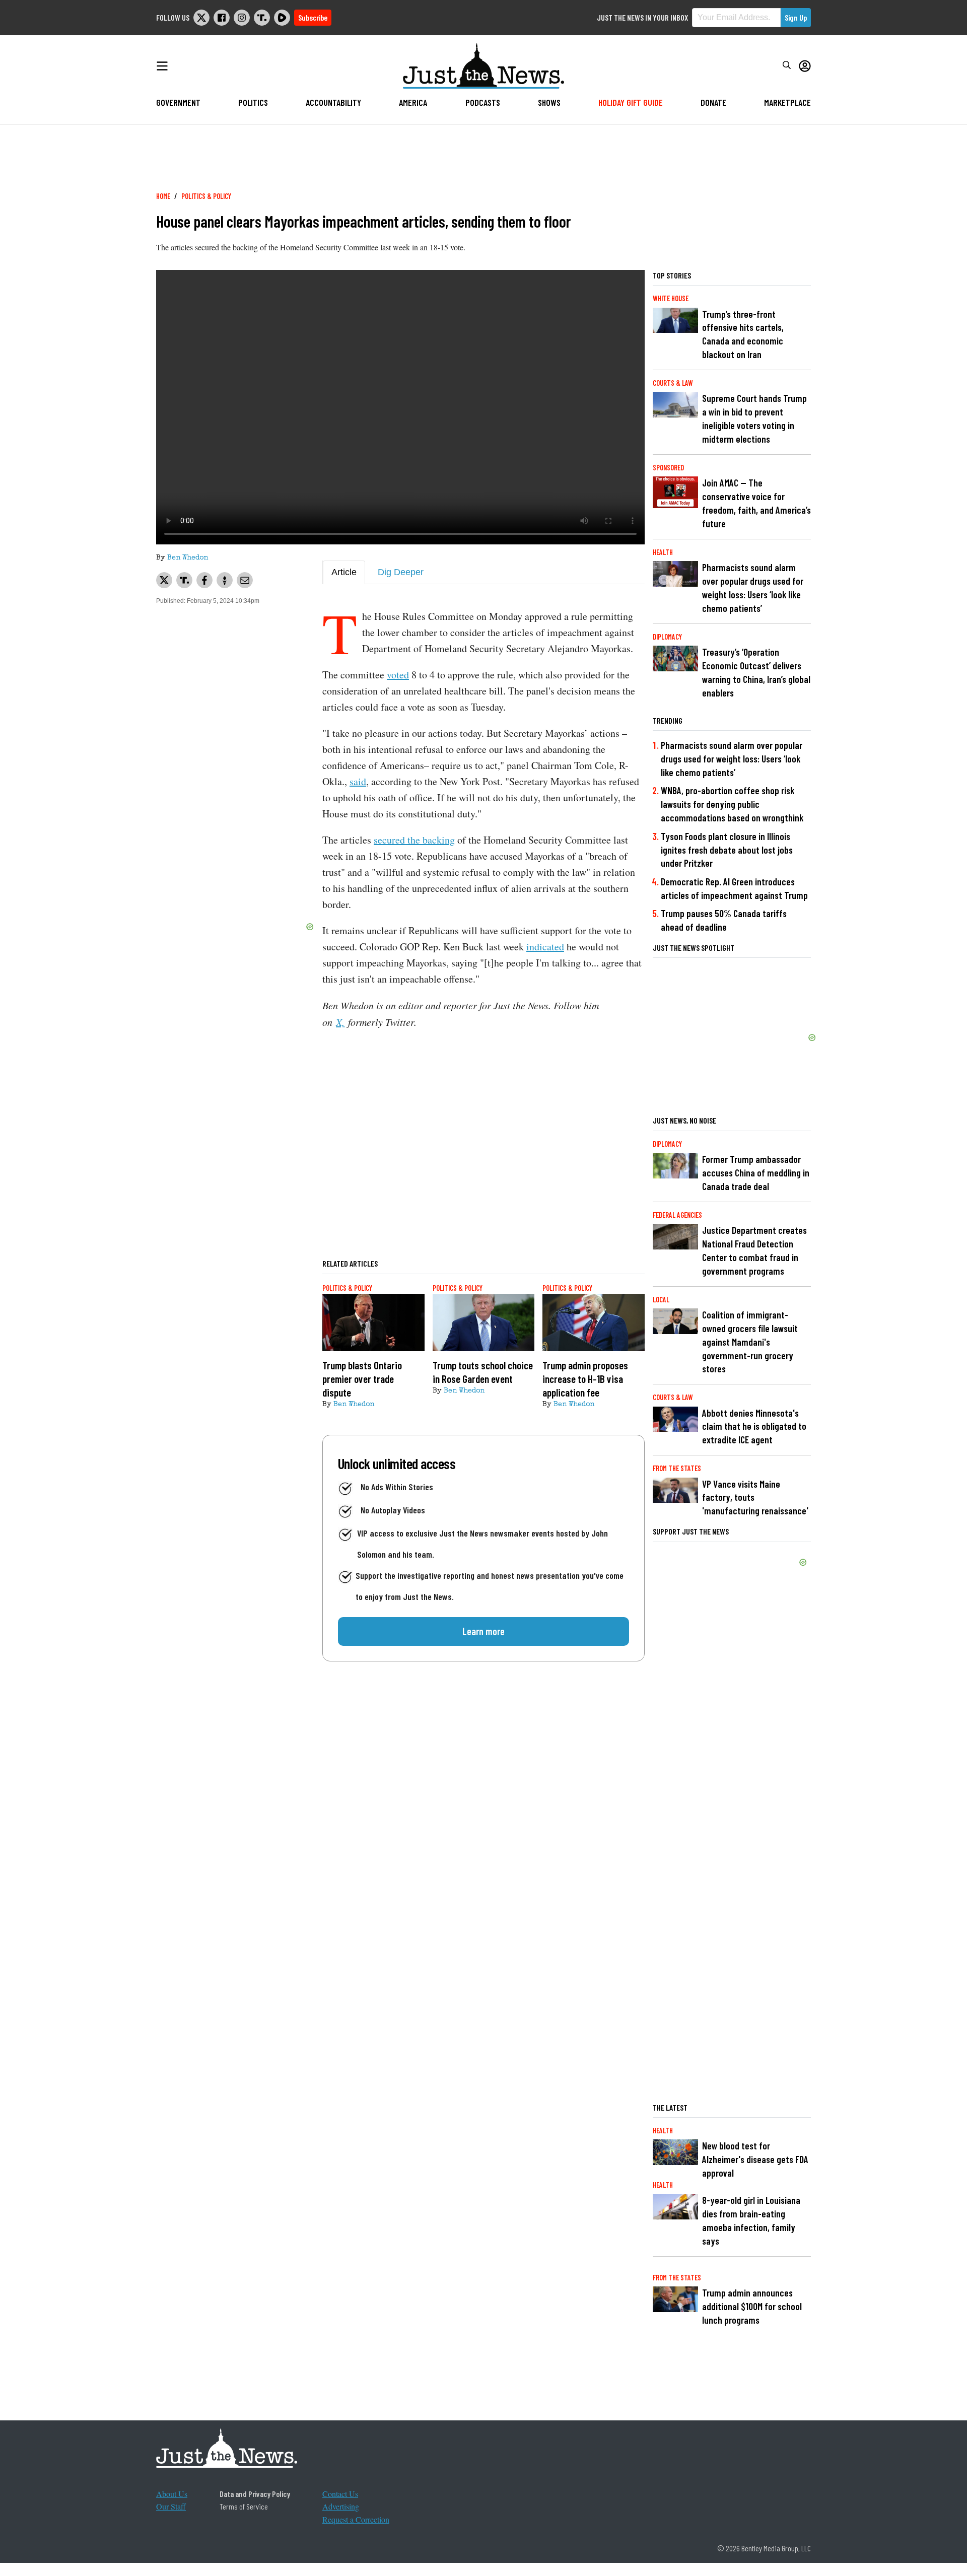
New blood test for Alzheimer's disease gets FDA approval (755, 2159)
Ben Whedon (188, 558)
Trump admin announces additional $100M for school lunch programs (752, 2306)
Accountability (333, 102)
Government (178, 102)
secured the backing (414, 840)
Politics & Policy (206, 196)
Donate (713, 102)
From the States (677, 1468)
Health (663, 552)
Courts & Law (673, 383)
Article (344, 572)
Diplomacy (667, 637)
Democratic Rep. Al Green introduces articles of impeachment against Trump (734, 888)
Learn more (483, 1631)
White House (671, 298)
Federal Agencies (677, 1215)
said (358, 781)
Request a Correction (356, 2519)
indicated (545, 947)
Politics (253, 102)
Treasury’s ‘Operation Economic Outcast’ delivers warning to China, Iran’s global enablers (756, 672)
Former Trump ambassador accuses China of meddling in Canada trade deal (756, 1173)
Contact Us (340, 2494)
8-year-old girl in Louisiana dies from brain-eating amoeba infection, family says (751, 2220)
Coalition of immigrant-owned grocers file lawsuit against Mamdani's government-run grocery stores (750, 1342)
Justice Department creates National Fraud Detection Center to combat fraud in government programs (754, 1250)
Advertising (341, 2506)
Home (163, 196)
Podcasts (483, 102)
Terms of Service (244, 2506)
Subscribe (313, 17)
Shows (549, 102)
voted (398, 675)
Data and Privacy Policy (255, 2494)
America (413, 102)
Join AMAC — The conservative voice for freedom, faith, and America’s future (756, 503)
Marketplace (787, 102)
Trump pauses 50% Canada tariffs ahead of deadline (724, 920)
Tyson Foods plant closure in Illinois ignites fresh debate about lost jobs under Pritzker (727, 850)
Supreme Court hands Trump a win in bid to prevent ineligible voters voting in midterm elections (754, 419)
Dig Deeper (401, 572)
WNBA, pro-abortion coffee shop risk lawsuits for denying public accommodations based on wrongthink (732, 804)
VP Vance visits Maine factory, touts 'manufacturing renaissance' (755, 1498)
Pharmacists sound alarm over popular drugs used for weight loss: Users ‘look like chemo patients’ (753, 588)
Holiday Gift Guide (631, 102)
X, (340, 1022)
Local (661, 1300)
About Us (172, 2494)
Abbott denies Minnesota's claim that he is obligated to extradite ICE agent (754, 1426)
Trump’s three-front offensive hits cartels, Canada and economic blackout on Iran (743, 334)
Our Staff (171, 2506)
